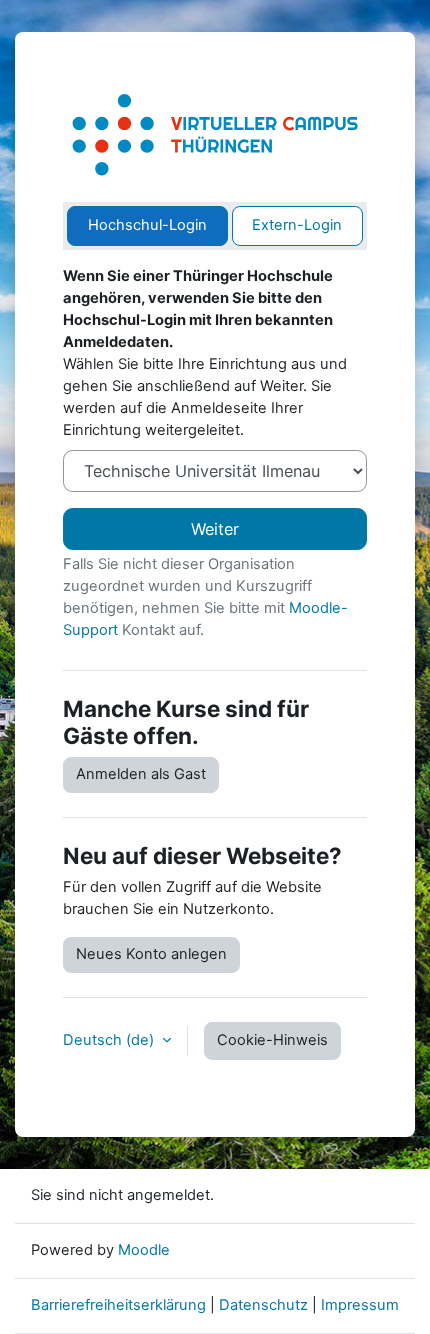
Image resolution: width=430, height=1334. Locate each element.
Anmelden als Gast (141, 774)
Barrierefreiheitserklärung (118, 1305)
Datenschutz (263, 1305)
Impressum (360, 1305)
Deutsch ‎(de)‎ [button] (110, 1040)
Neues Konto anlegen (151, 954)
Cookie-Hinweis (272, 1040)
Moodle (144, 1250)
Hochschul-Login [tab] (147, 225)
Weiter (215, 529)
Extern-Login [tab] (297, 225)
